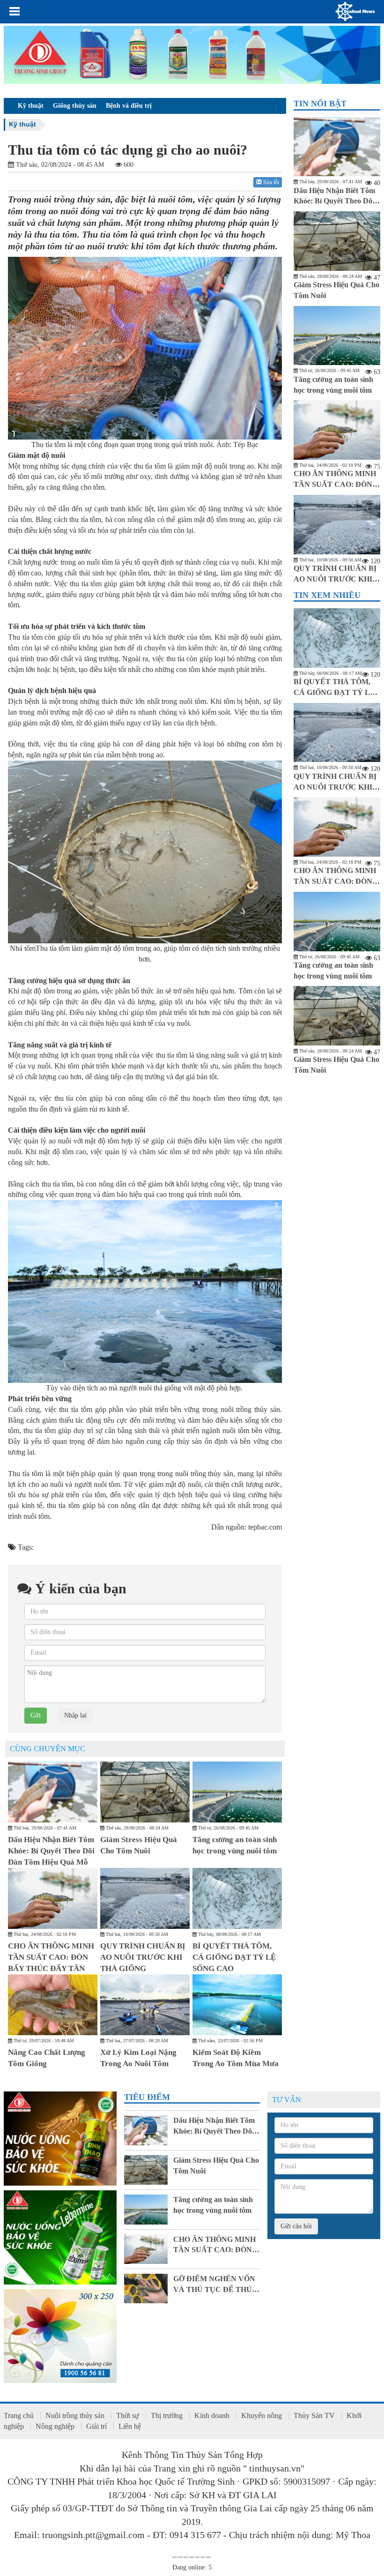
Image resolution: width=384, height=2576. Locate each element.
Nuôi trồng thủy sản (75, 2415)
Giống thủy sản (75, 106)
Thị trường (167, 2415)
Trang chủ (19, 2415)
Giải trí (96, 2426)
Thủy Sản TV (314, 2415)
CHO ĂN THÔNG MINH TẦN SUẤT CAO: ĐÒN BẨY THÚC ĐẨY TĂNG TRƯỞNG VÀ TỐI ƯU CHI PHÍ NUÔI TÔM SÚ (51, 1969)
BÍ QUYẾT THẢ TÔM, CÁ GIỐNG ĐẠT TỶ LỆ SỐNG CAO (234, 1957)
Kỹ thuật (31, 106)
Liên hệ (130, 2426)
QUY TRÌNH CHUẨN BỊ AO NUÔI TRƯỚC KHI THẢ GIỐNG (143, 1957)
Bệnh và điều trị (129, 106)
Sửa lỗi (270, 182)
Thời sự (128, 2415)
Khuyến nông (262, 2415)
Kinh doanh (212, 2415)
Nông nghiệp (55, 2426)
